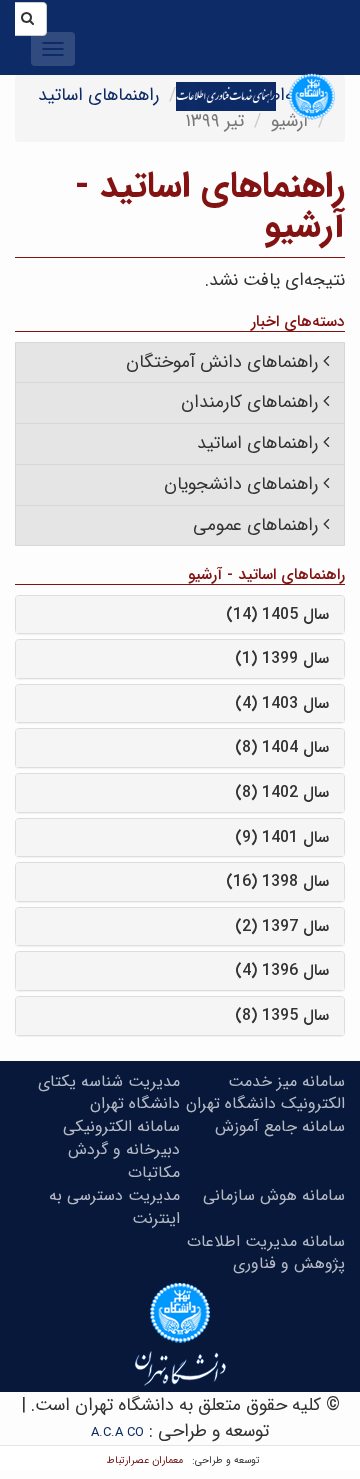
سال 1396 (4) (282, 970)
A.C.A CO (117, 1432)
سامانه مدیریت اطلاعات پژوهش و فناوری (266, 1253)
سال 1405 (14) (277, 614)
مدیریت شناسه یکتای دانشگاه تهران (109, 1093)
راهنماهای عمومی (255, 525)
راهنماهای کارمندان (249, 402)
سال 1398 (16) (277, 881)
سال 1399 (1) (282, 658)
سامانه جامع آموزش (280, 1126)
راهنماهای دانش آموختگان (222, 362)
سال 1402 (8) (282, 792)
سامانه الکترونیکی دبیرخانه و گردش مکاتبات (121, 1149)
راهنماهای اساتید (98, 95)
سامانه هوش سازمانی (274, 1195)
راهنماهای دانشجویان (241, 484)
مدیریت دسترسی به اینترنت (114, 1207)
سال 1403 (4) (282, 703)
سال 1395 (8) (282, 1015)
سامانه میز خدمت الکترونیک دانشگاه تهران (265, 1093)
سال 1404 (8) (282, 747)
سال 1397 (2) (282, 926)
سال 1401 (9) (282, 837)
